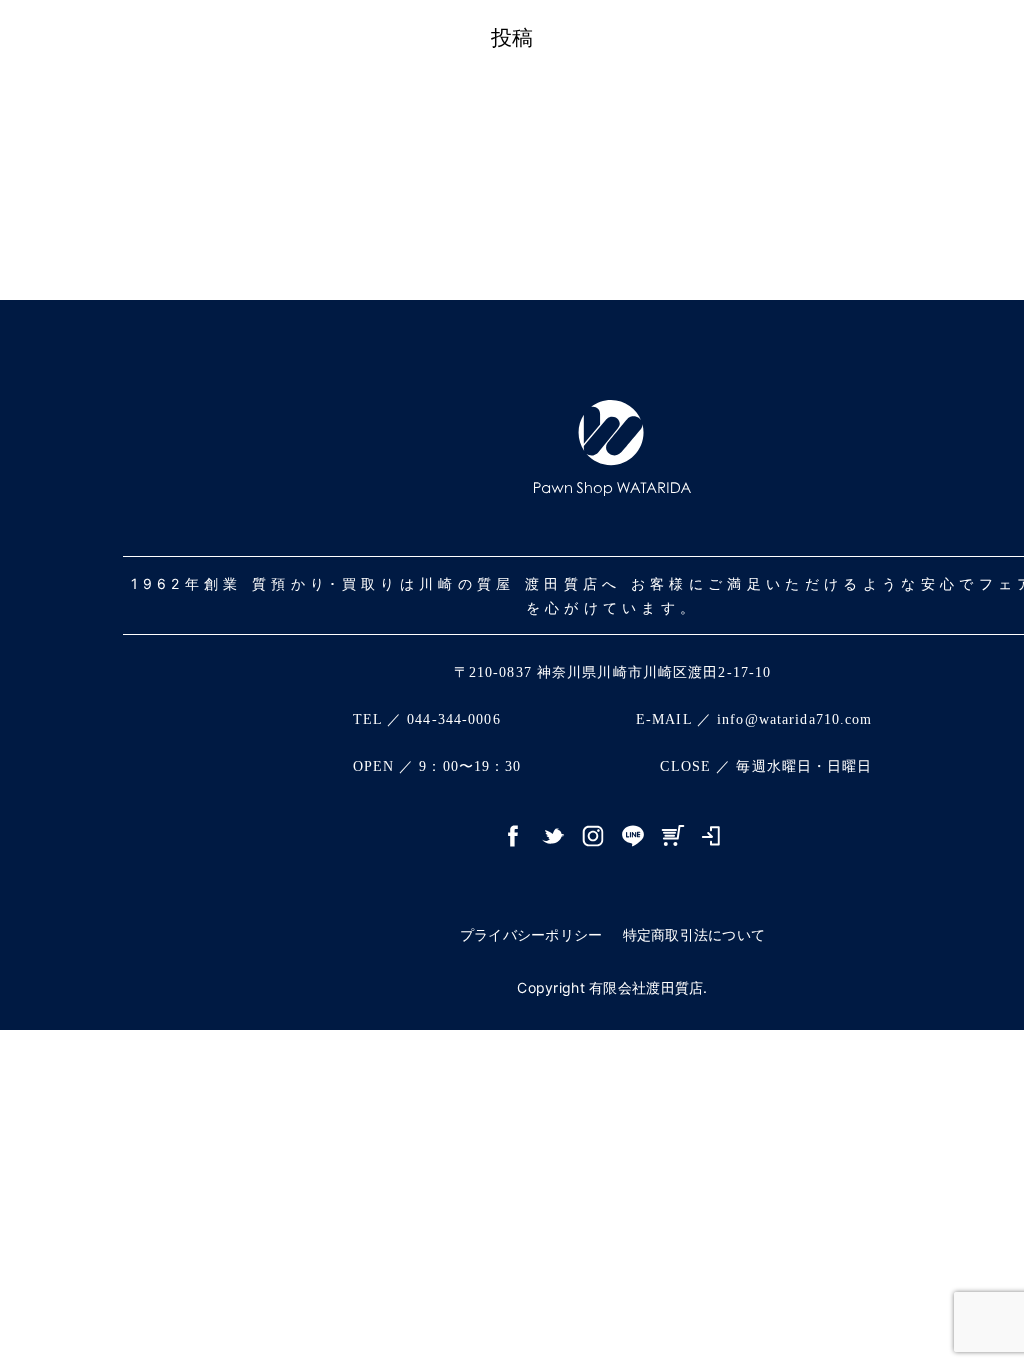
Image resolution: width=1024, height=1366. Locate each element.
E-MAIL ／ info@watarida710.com (754, 719)
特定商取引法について (694, 934)
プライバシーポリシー (531, 934)
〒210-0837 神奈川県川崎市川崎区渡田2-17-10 (612, 672)
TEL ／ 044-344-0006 (427, 719)
